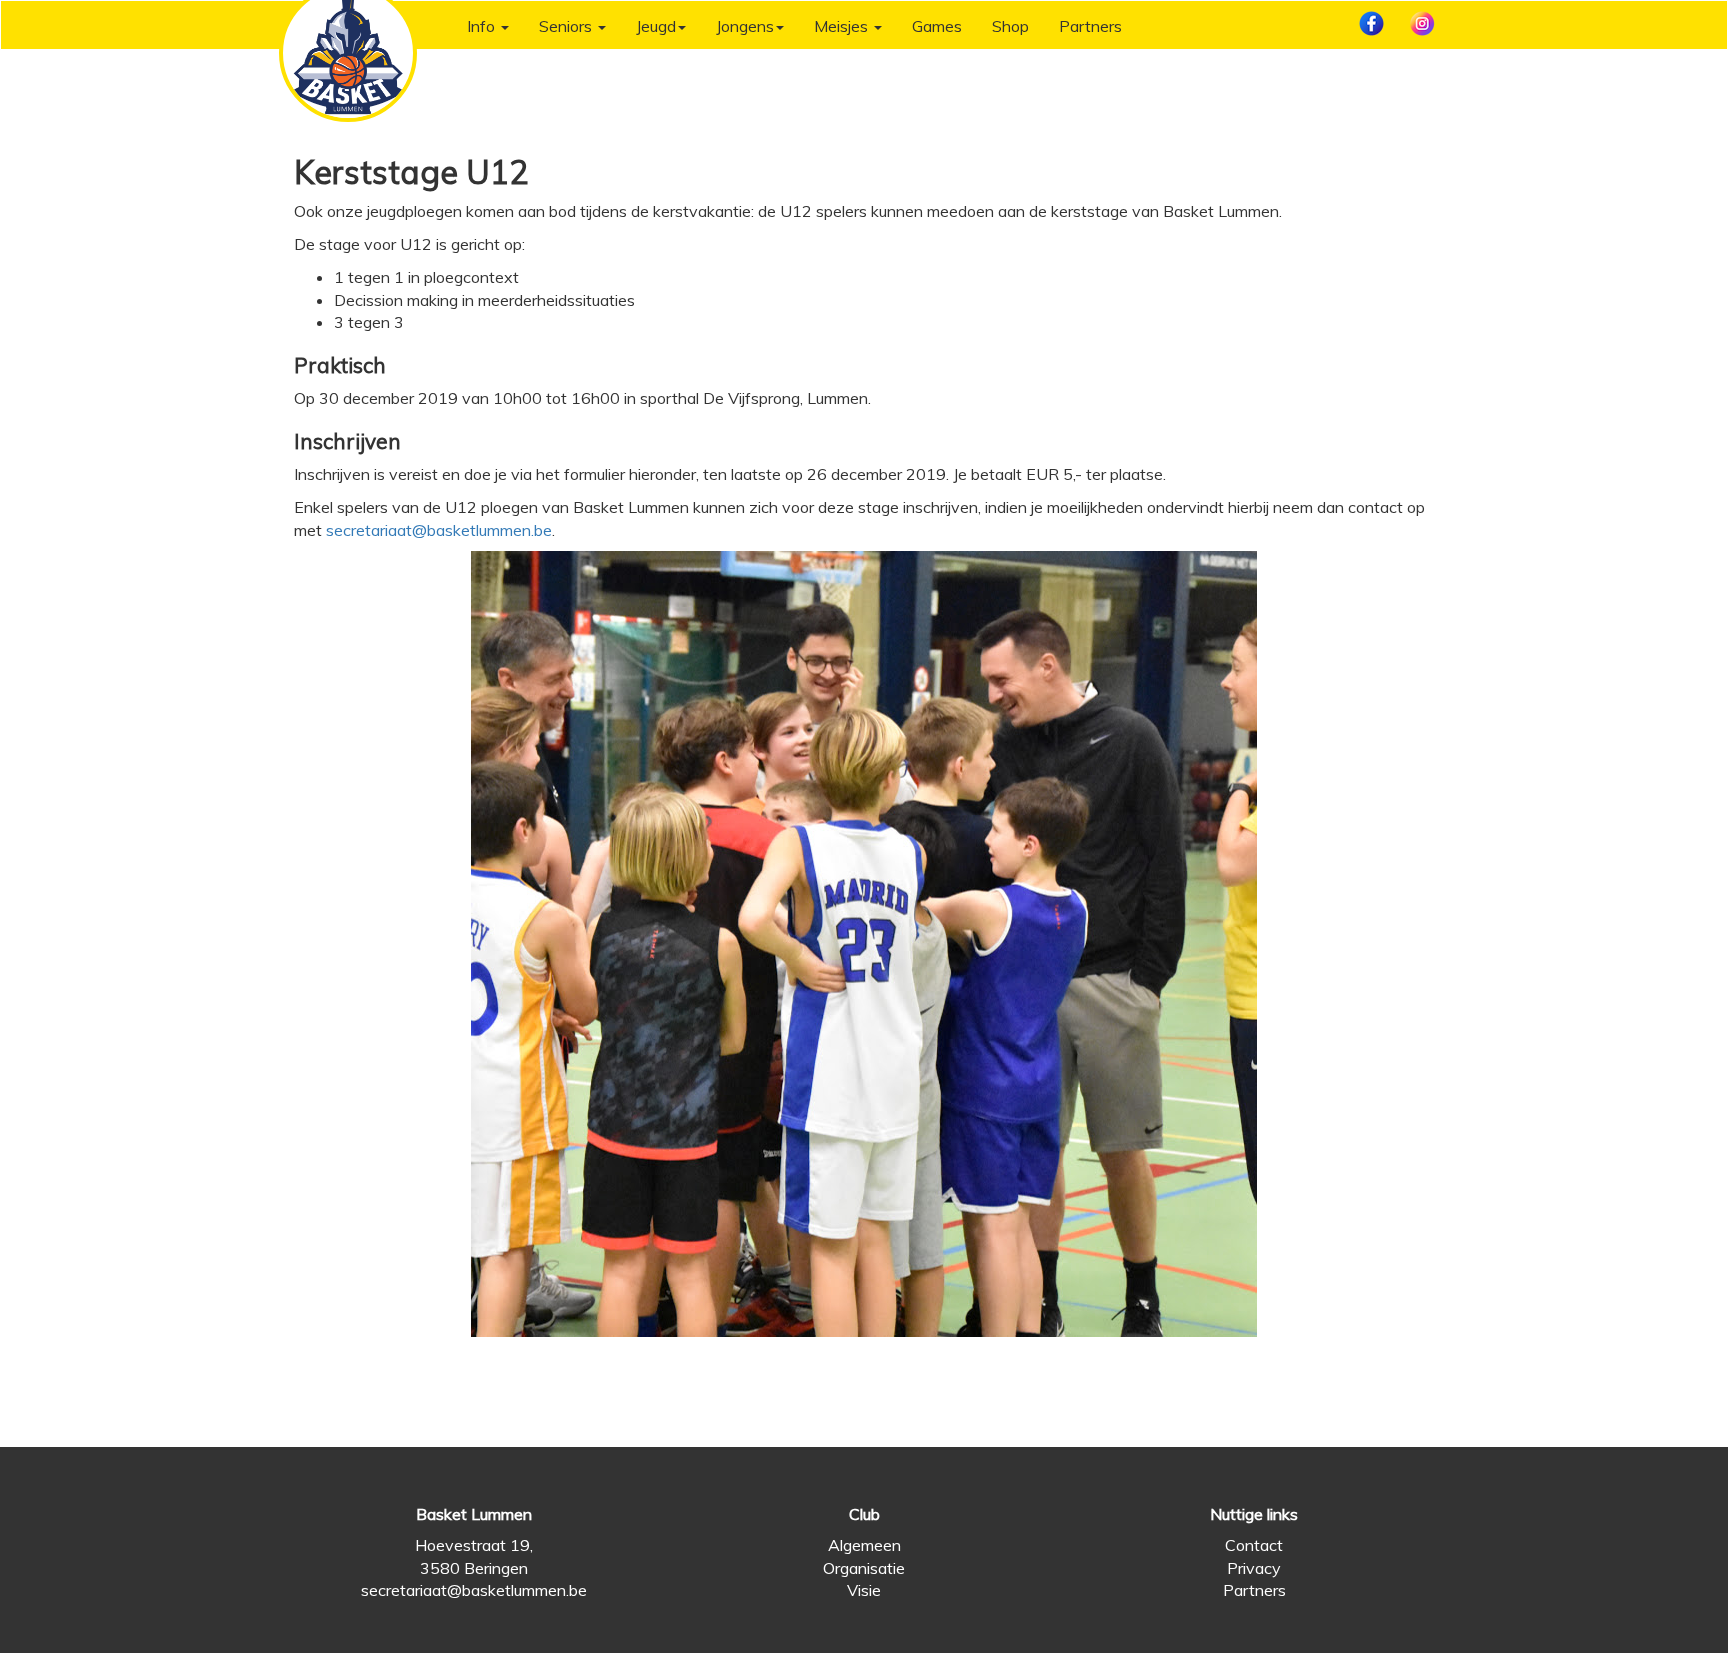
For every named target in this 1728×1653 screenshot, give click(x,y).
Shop (1010, 26)
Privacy (1254, 1568)
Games (937, 26)
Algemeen (864, 1545)
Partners (1090, 26)
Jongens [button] (745, 26)
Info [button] (483, 26)
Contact (1254, 1545)
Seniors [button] (567, 26)
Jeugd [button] (656, 26)
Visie (864, 1590)
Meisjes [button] (843, 26)
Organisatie (864, 1568)
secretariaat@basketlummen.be (439, 530)
